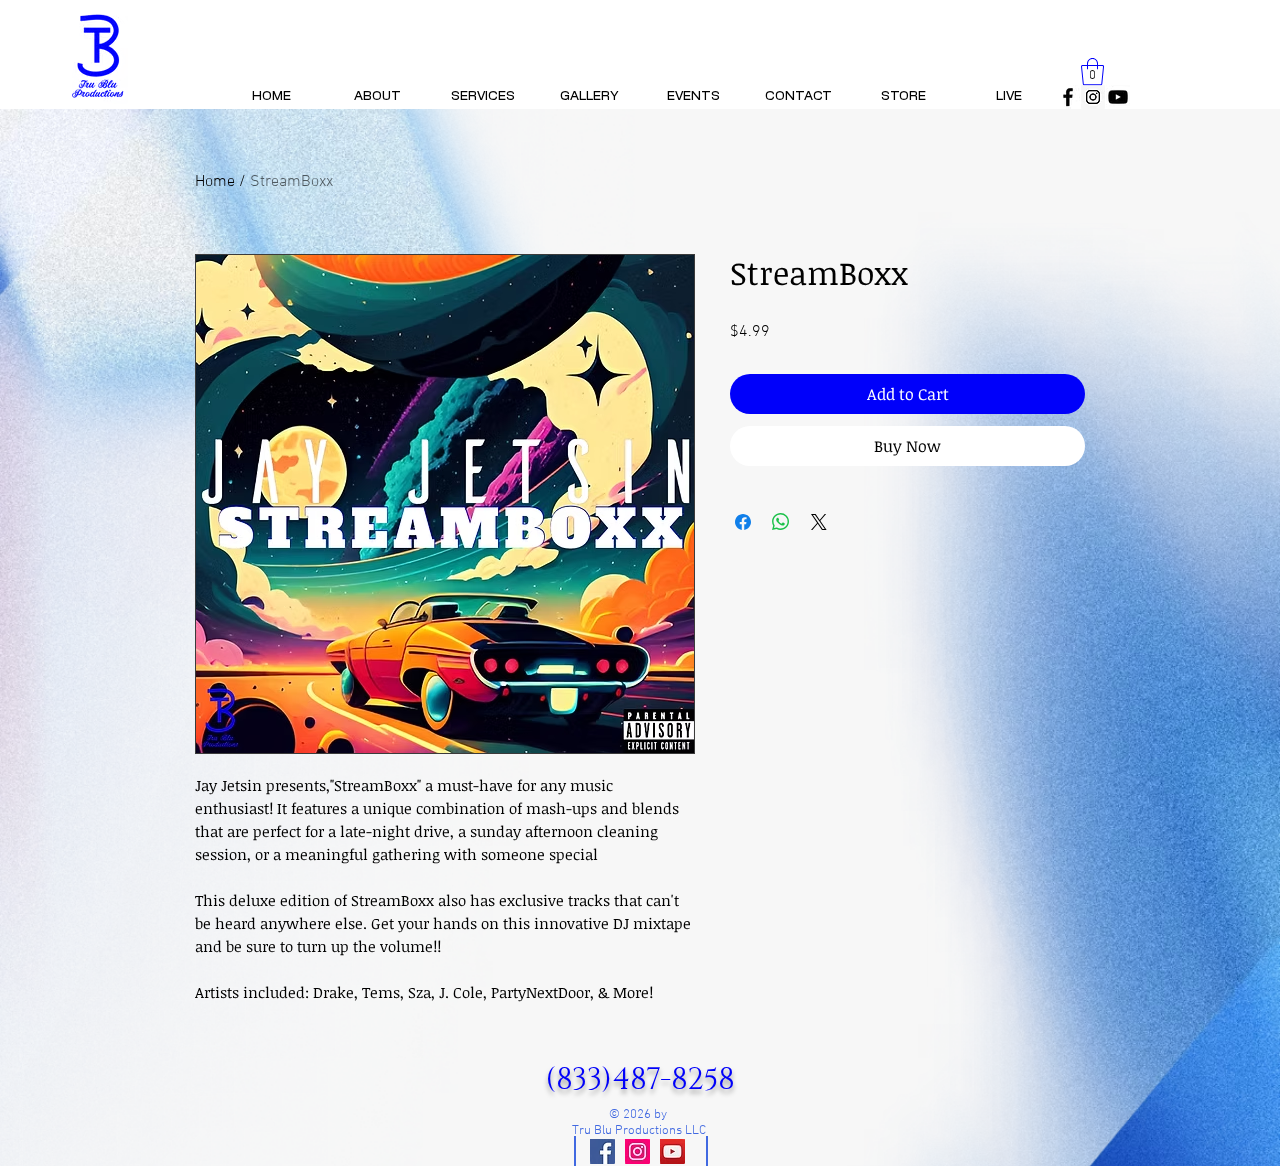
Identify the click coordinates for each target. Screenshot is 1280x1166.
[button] (1092, 71)
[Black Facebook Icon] (1068, 97)
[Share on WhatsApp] (781, 522)
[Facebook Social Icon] (602, 1151)
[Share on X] (819, 522)
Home (215, 182)
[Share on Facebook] (743, 522)
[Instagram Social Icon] (1093, 97)
